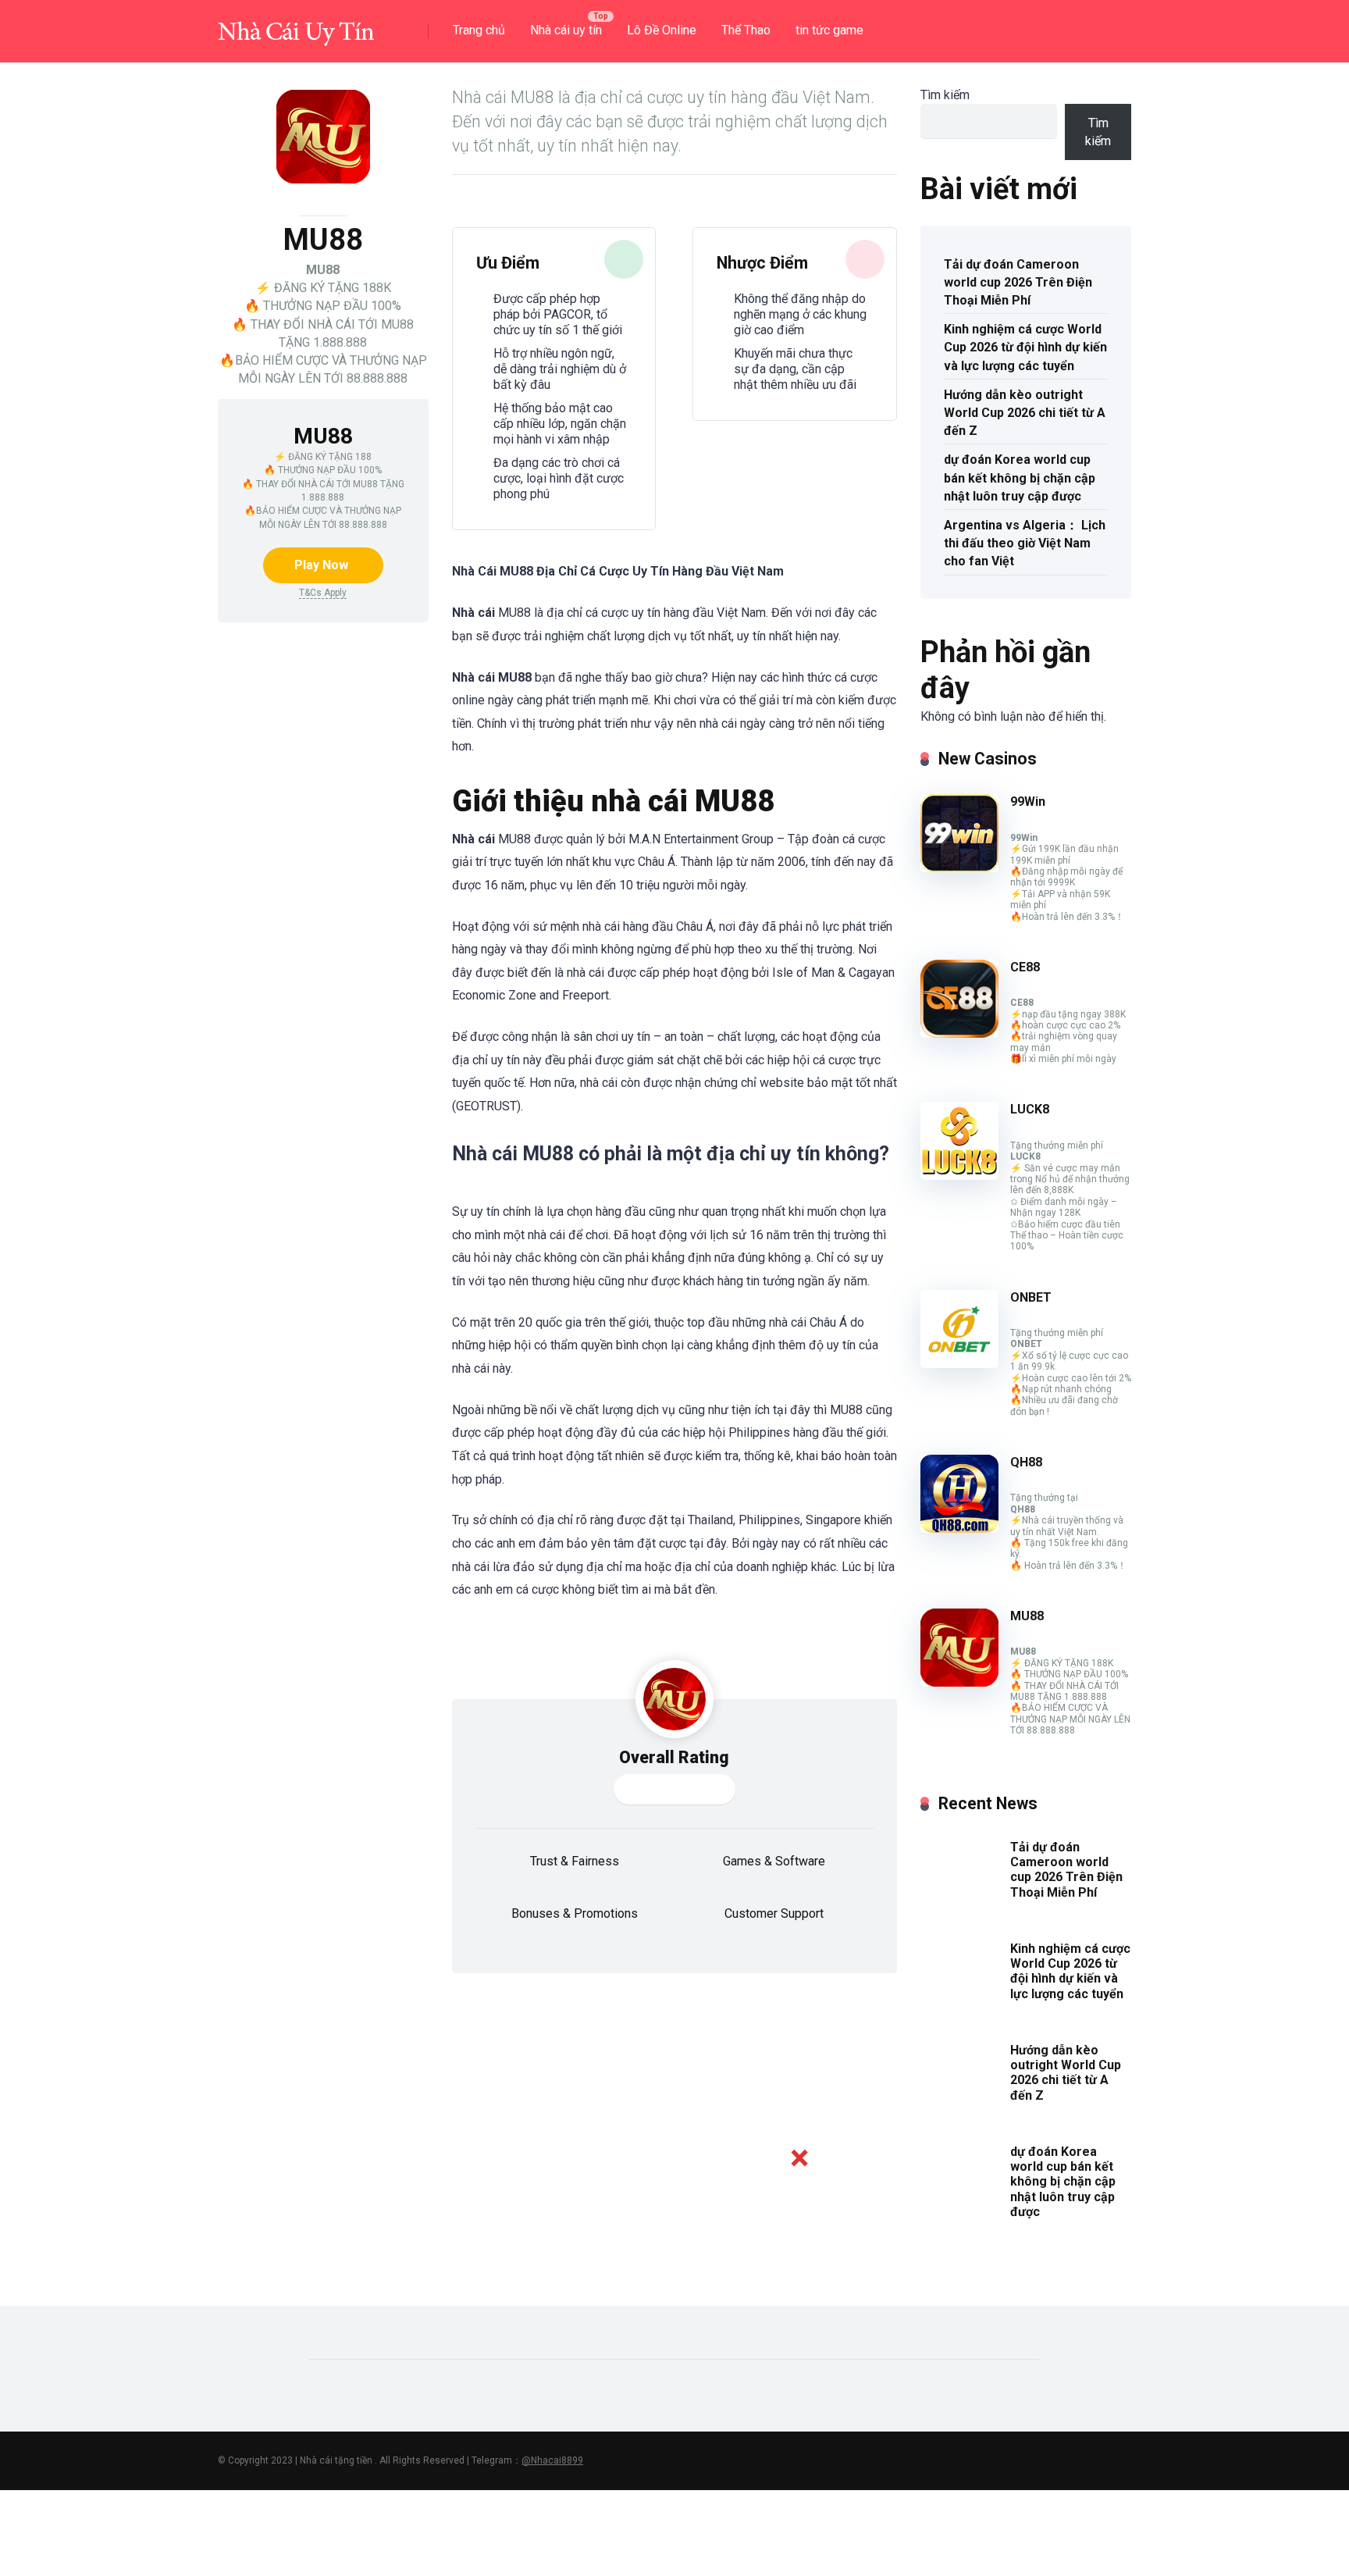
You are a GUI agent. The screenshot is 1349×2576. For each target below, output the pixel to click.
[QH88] (959, 1528)
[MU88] (959, 1682)
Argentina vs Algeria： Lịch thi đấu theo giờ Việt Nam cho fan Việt (1025, 543)
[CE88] (959, 1033)
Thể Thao (746, 30)
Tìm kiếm (945, 95)
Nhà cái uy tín (566, 30)
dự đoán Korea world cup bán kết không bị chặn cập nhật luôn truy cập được (1020, 477)
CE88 (1025, 967)
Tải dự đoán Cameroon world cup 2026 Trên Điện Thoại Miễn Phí (1018, 282)
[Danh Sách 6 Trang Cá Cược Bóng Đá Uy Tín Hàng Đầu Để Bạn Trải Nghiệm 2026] (296, 25)
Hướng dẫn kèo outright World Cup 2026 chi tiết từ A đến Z (1025, 413)
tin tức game (829, 30)
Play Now (321, 565)
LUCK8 (1030, 1109)
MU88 (1027, 1616)
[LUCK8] (959, 1176)
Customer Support (774, 1913)
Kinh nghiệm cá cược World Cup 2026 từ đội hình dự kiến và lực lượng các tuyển (1025, 347)
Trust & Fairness (575, 1861)
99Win (1028, 802)
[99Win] (959, 868)
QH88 (1026, 1462)
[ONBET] (959, 1364)
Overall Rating (674, 1757)
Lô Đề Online (662, 30)
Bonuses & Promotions (575, 1913)
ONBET (1031, 1297)
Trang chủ (479, 30)
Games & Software (774, 1861)
